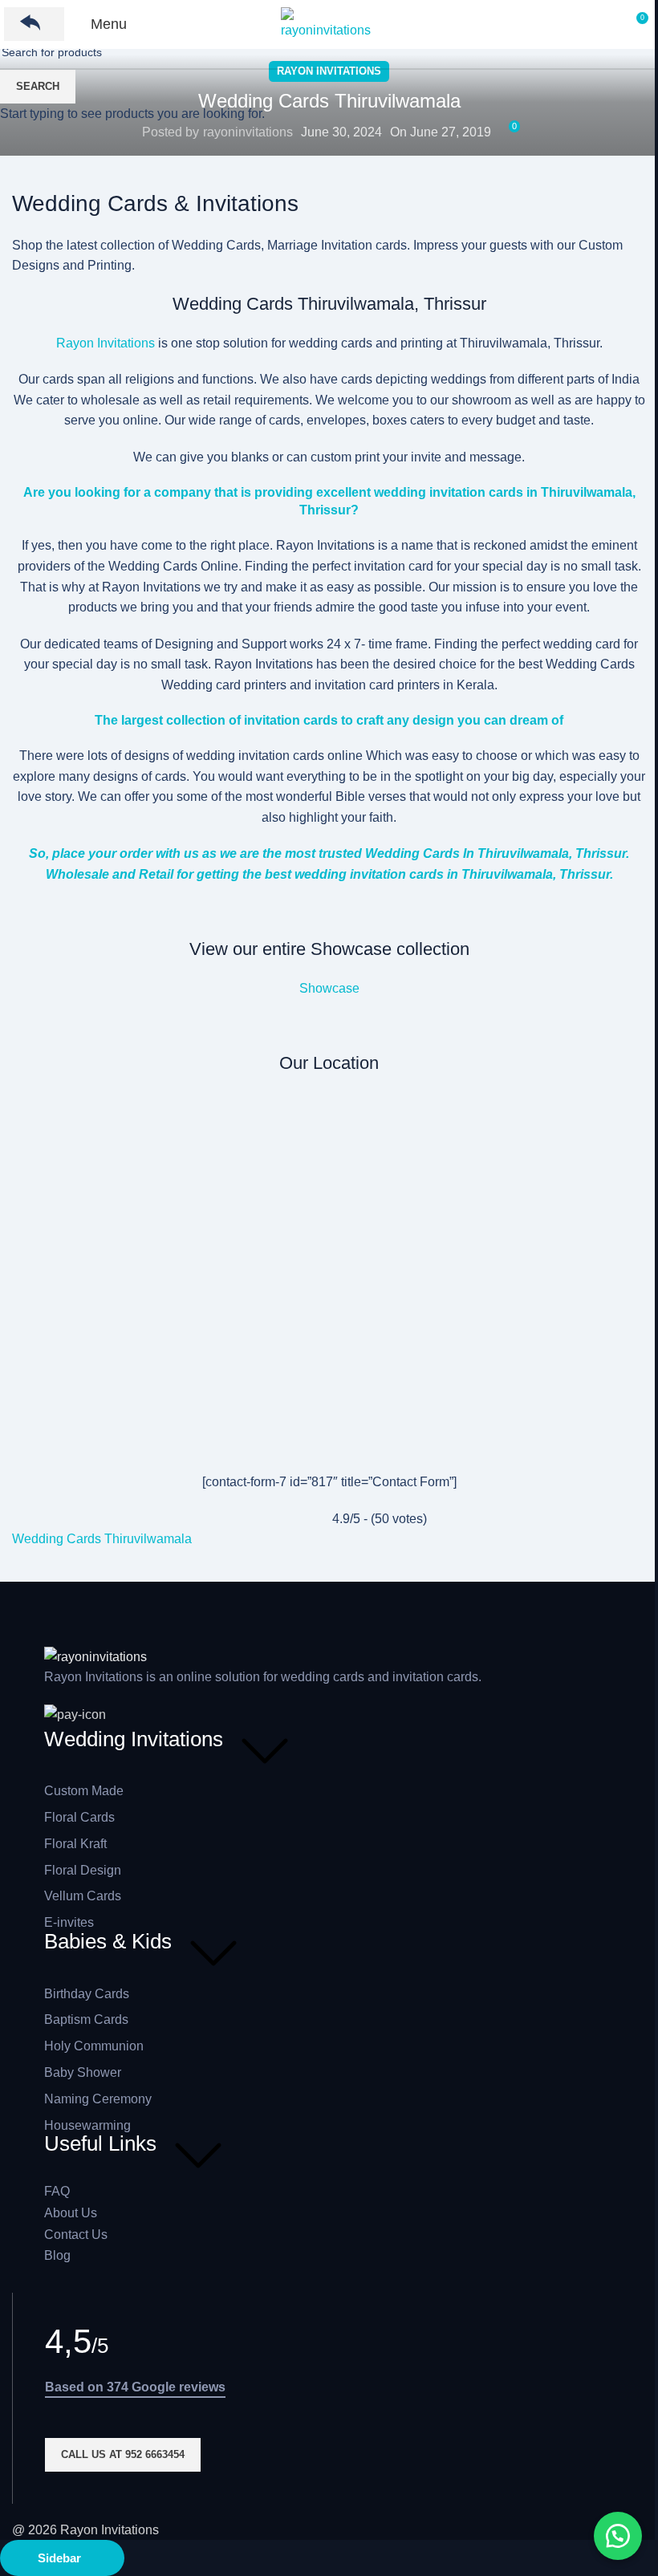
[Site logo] (329, 23)
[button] (618, 2536)
